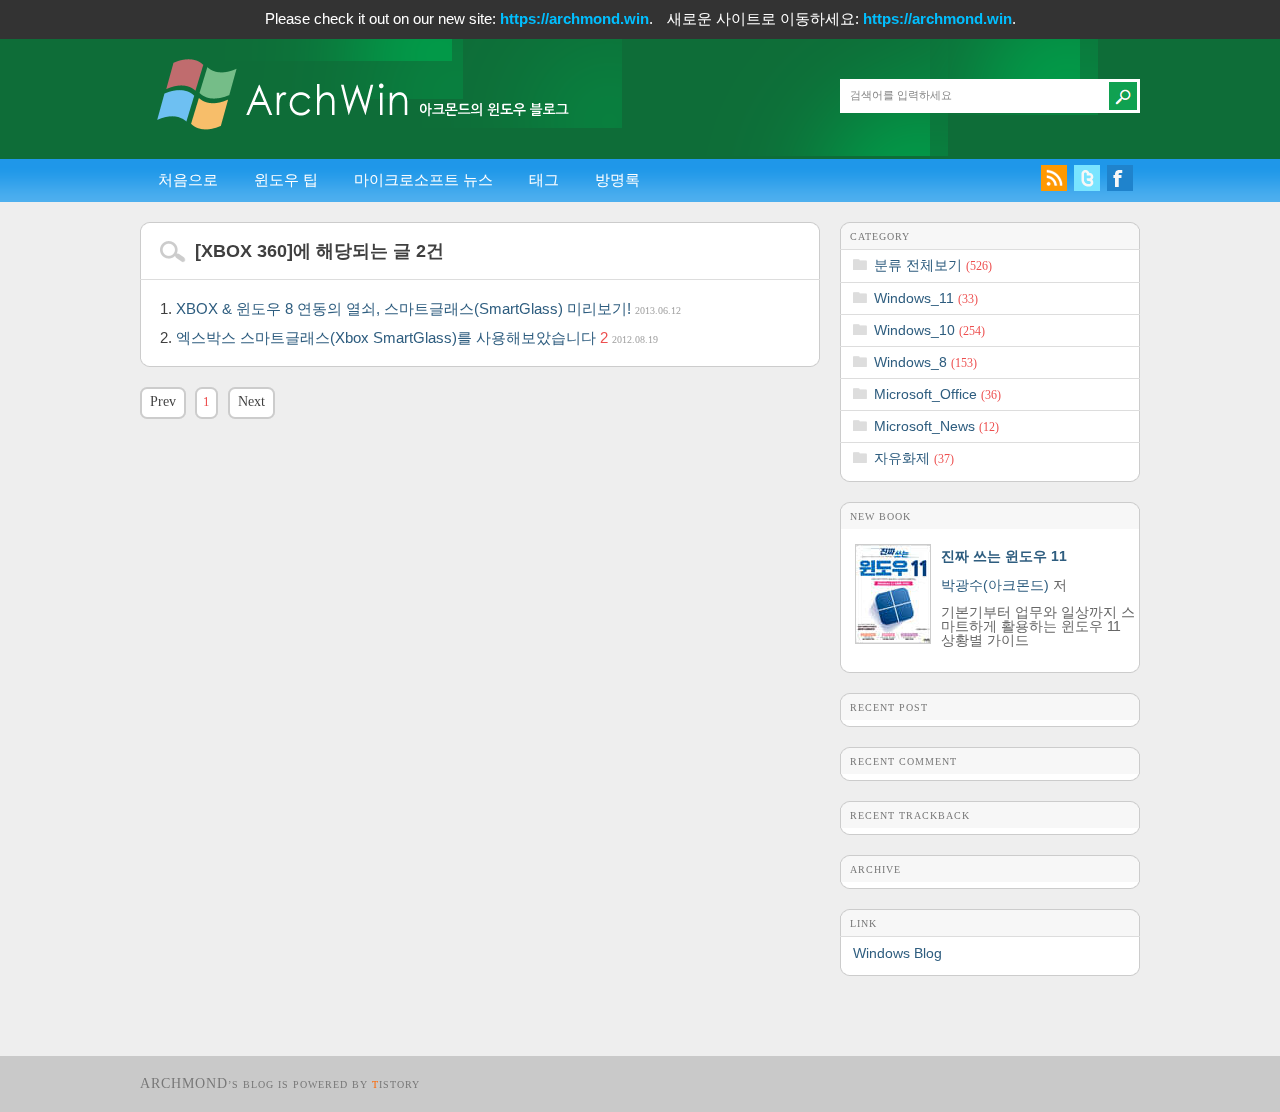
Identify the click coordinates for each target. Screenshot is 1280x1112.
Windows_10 (929, 330)
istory (396, 1084)
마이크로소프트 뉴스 (423, 179)
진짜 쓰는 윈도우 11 (1004, 556)
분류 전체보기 (933, 265)
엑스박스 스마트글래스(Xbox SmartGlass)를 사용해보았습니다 (417, 337)
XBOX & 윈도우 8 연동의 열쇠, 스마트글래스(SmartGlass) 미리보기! (428, 308)
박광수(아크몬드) (995, 585)
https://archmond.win (574, 18)
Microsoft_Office (937, 394)
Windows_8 (925, 362)
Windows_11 (926, 298)
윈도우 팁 (286, 179)
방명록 (617, 179)
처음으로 (188, 179)
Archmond (184, 1083)
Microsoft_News (936, 426)
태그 (544, 179)
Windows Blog (897, 953)
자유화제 (914, 458)
